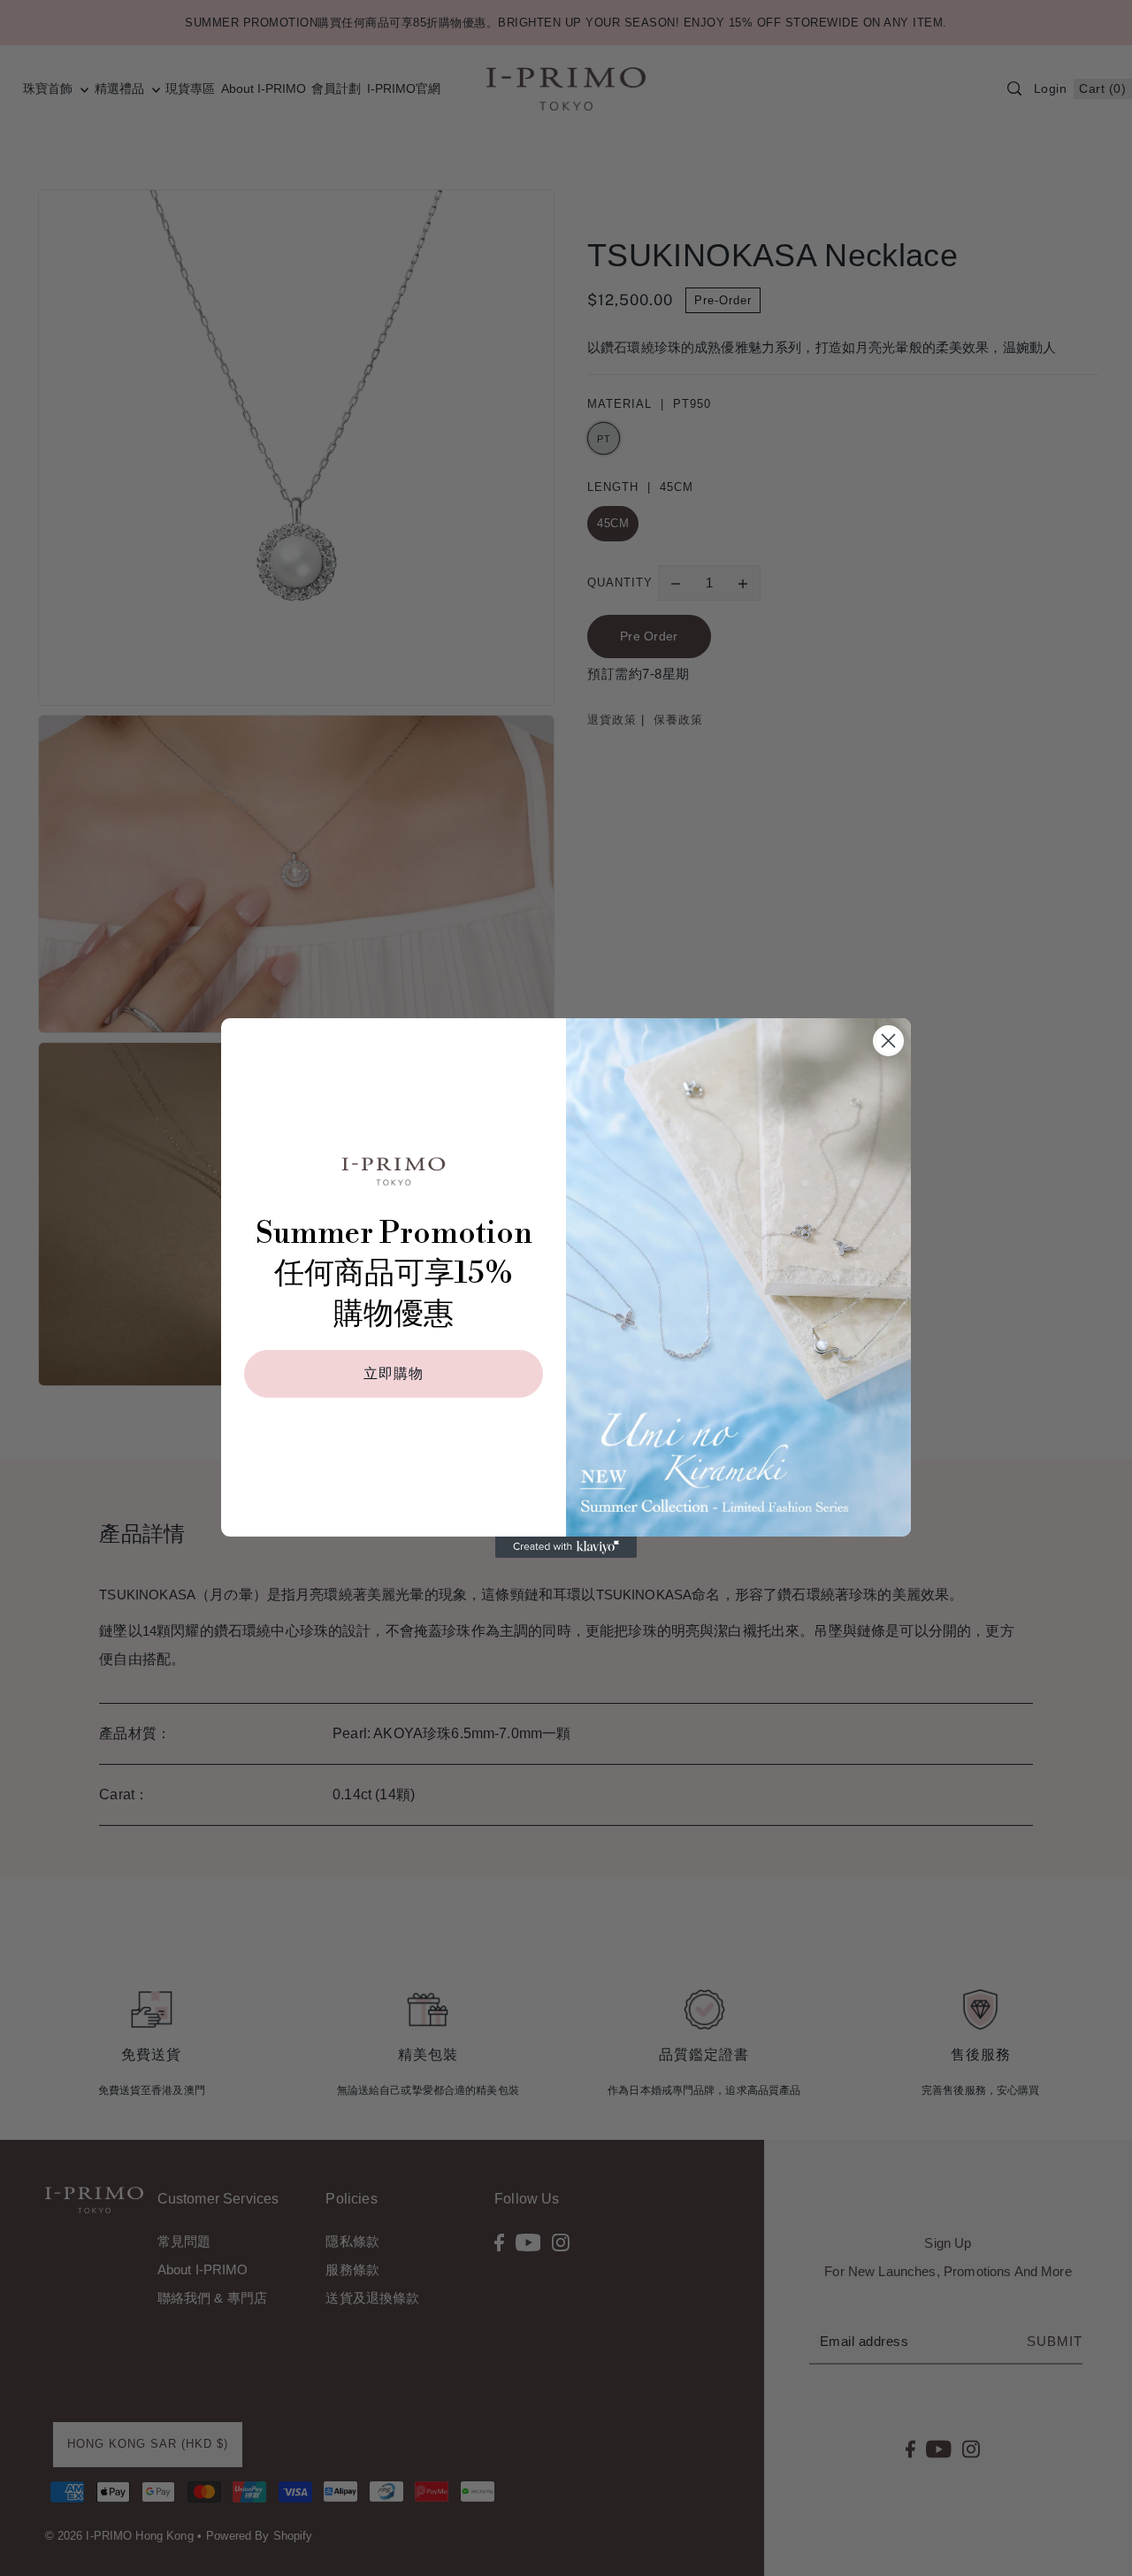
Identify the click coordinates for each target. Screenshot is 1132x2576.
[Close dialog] (888, 1041)
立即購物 (394, 1374)
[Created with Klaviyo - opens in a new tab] (566, 1547)
